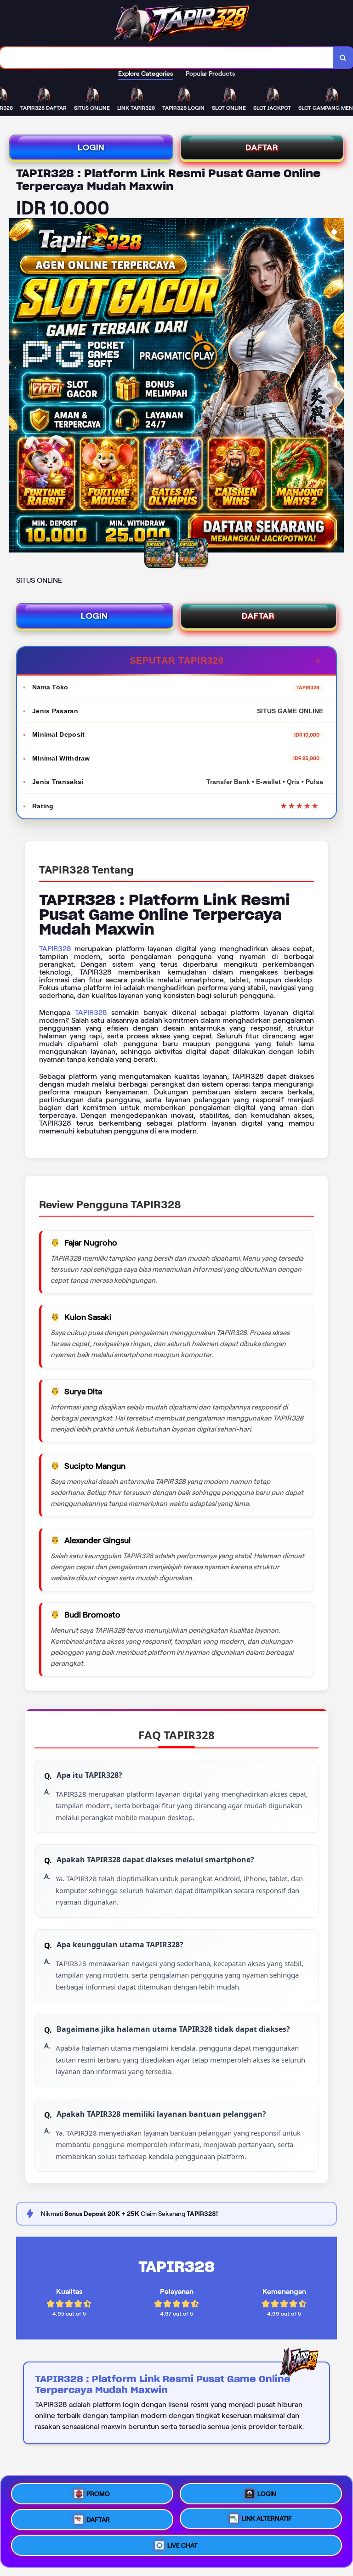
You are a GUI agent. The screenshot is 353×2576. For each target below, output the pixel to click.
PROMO (98, 2491)
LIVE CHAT (182, 2548)
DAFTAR (262, 147)
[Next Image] (336, 387)
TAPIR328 (55, 949)
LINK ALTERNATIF (267, 2519)
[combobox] (167, 58)
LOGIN (91, 147)
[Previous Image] (17, 387)
